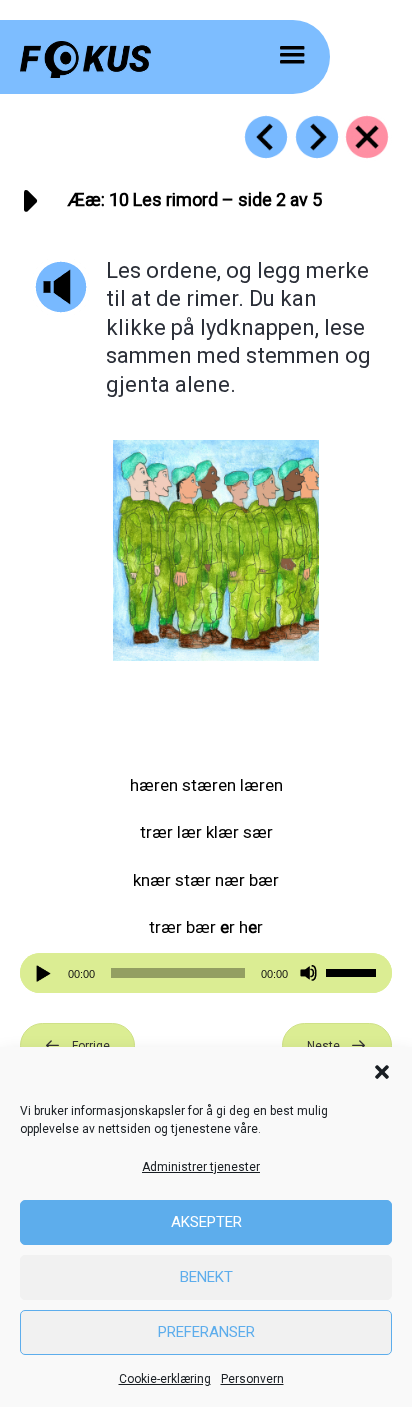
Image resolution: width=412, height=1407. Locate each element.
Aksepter (206, 1222)
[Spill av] (46, 973)
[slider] (354, 971)
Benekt (206, 1277)
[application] (206, 973)
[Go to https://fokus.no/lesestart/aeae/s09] (266, 137)
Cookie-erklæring (165, 1379)
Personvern (252, 1379)
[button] (382, 1072)
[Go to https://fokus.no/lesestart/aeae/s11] (317, 137)
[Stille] (308, 973)
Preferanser (206, 1332)
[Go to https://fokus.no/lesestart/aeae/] (367, 137)
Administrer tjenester (201, 1167)
